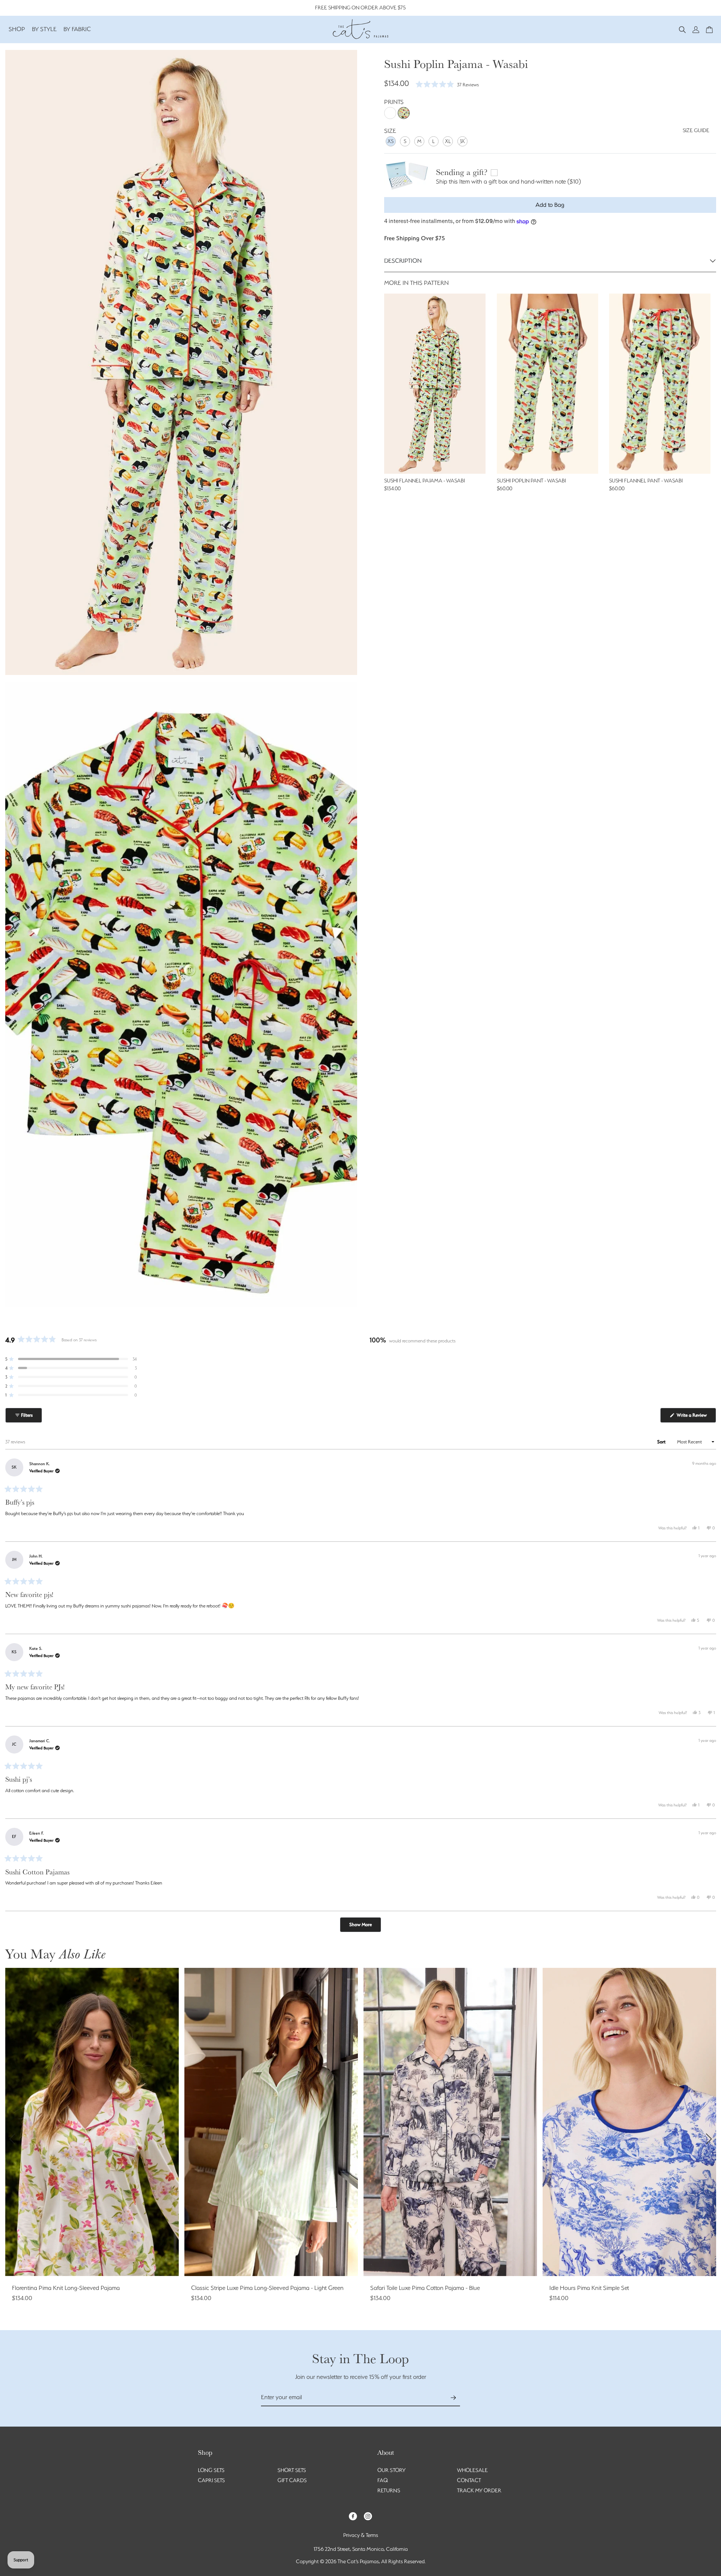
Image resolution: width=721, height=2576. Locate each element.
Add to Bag (550, 205)
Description (403, 261)
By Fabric (77, 29)
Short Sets (292, 2470)
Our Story (391, 2470)
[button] (682, 29)
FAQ (383, 2480)
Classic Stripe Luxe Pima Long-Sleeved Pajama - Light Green (267, 2288)
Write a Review (696, 1417)
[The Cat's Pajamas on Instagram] (368, 2516)
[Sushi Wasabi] (404, 113)
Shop (17, 29)
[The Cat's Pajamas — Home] (360, 28)
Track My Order (479, 2490)
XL (448, 141)
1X (462, 141)
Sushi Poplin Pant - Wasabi (531, 481)
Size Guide (696, 130)
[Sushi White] (390, 113)
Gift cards (292, 2480)
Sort (662, 1442)
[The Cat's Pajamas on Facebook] (353, 2516)
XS (391, 141)
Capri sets (211, 2480)
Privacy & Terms (361, 2535)
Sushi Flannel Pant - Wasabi (646, 481)
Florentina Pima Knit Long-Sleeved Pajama (66, 2288)
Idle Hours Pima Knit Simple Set (589, 2288)
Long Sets (211, 2470)
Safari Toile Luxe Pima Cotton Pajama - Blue (425, 2288)
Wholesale (472, 2470)
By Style (44, 29)
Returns (389, 2490)
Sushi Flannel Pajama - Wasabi (425, 481)
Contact (469, 2480)
